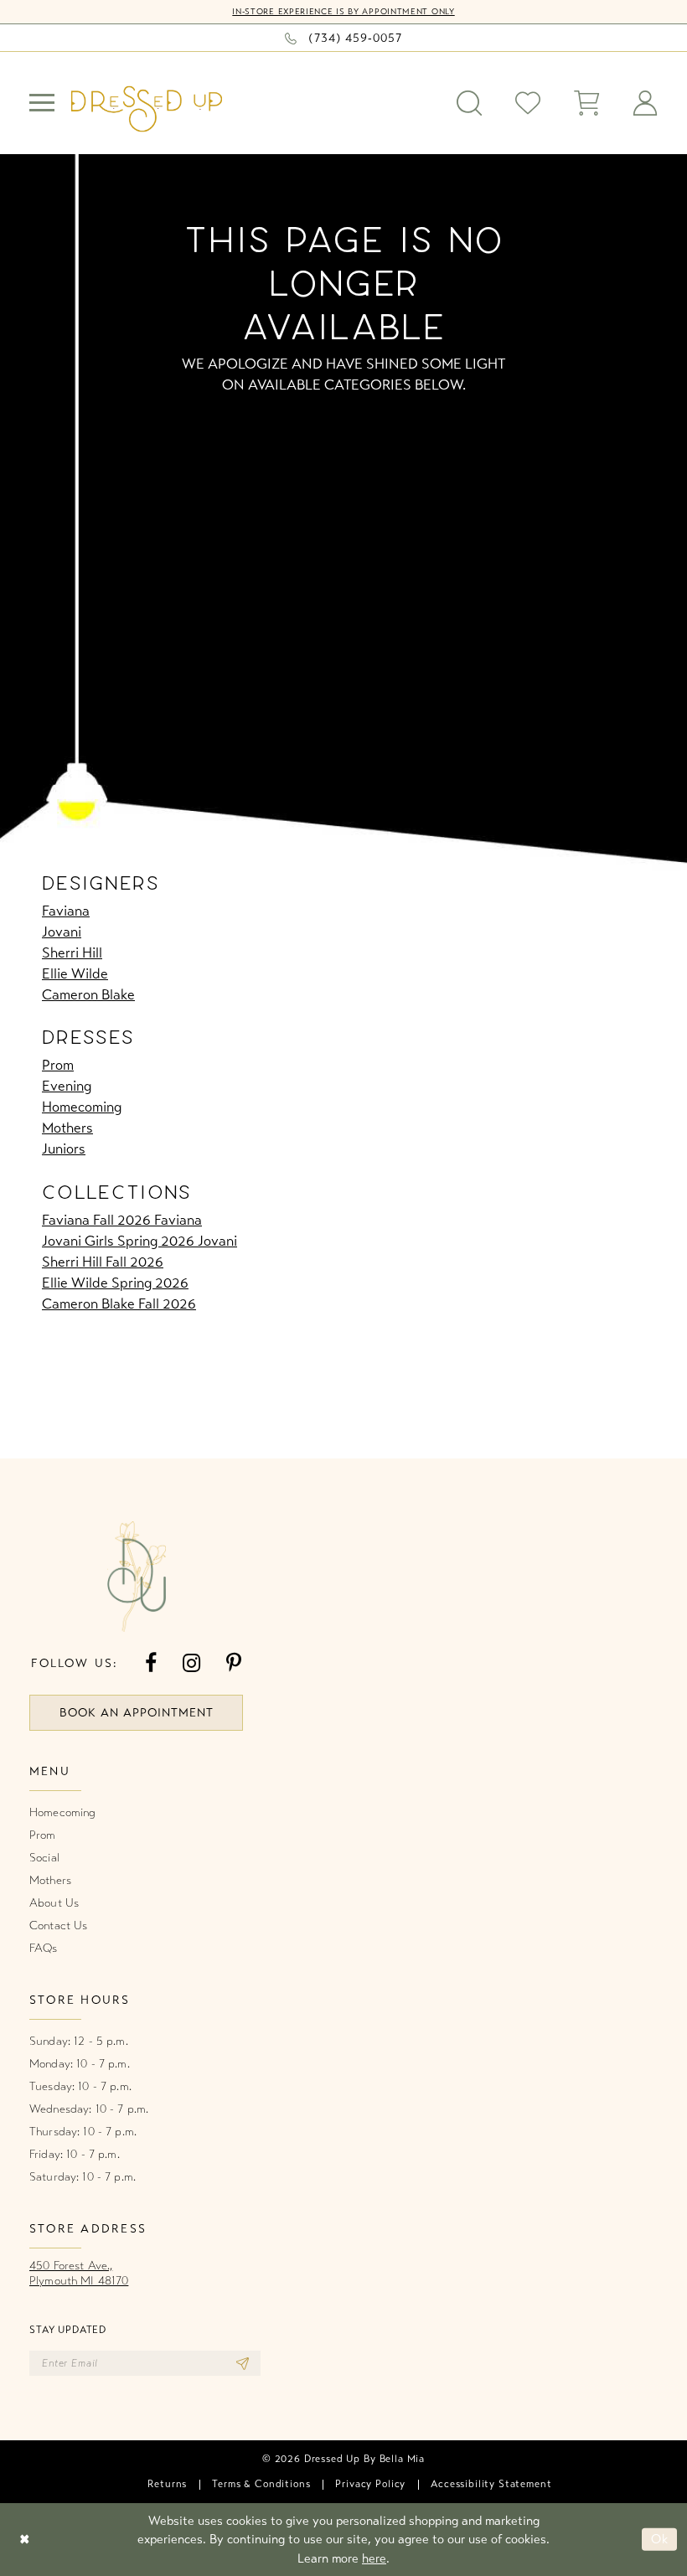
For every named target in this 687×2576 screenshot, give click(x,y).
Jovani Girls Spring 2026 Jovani (139, 1241)
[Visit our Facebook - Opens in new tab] (151, 1663)
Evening (67, 1086)
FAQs (44, 1948)
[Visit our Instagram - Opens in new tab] (191, 1663)
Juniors (64, 1149)
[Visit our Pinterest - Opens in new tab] (234, 1663)
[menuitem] (42, 103)
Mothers (67, 1128)
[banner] (147, 109)
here (374, 2558)
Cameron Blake (88, 995)
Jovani (62, 932)
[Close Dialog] (25, 2540)
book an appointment (137, 1713)
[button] (42, 103)
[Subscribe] (243, 2363)
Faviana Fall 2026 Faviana (122, 1220)
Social (44, 1858)
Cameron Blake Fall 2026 (119, 1304)
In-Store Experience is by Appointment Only (343, 12)
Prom (58, 1065)
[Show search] (469, 103)
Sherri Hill (72, 953)
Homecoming (82, 1107)
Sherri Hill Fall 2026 (103, 1262)
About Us (54, 1903)
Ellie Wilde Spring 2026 (115, 1283)
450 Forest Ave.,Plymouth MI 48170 (79, 2273)
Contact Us (58, 1926)
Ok (660, 2539)
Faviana (66, 911)
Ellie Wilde (75, 974)
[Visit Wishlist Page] (528, 103)
